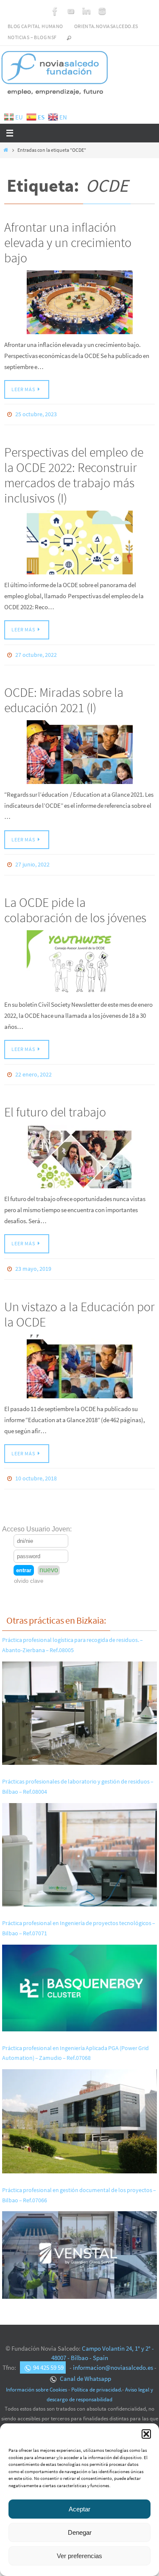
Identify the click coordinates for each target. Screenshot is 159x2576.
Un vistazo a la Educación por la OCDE (79, 1304)
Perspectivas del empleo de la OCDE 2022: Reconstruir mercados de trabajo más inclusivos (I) (74, 473)
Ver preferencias (79, 2556)
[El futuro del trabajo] (79, 1149)
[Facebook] (55, 11)
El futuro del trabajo (55, 1104)
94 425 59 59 (48, 2356)
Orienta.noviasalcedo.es (106, 26)
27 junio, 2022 (32, 860)
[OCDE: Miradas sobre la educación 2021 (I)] (79, 748)
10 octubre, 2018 (36, 1468)
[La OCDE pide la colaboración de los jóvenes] (79, 956)
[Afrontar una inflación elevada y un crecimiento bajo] (79, 302)
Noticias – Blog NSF (32, 37)
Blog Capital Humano (35, 26)
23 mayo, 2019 (33, 1261)
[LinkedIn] (86, 11)
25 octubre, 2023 (36, 414)
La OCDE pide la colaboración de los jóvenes (75, 904)
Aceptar (79, 2509)
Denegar (80, 2532)
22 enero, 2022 (33, 1068)
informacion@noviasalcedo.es (113, 2356)
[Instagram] (102, 11)
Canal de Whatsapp (85, 2367)
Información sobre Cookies (36, 2378)
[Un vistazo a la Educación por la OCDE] (79, 1357)
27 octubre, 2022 (36, 652)
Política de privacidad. (97, 2378)
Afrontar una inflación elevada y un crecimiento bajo (68, 242)
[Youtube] (71, 11)
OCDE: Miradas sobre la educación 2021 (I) (64, 696)
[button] (146, 2434)
